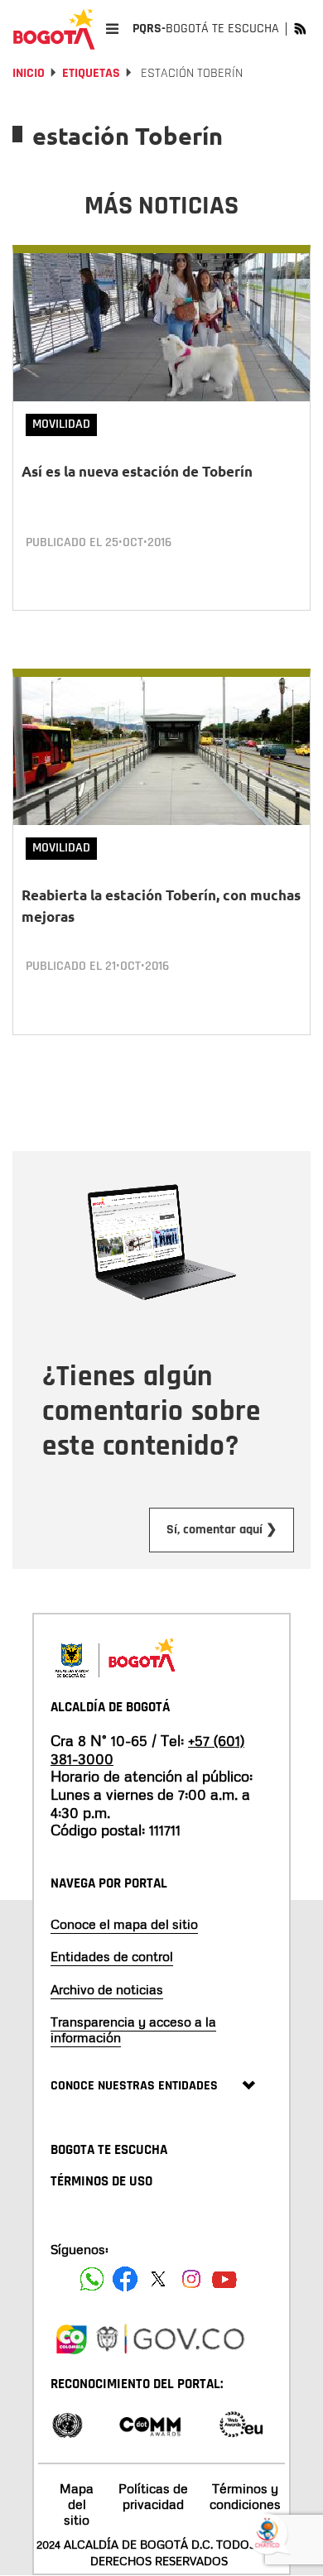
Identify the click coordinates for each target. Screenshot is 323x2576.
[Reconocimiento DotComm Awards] (150, 2423)
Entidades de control (112, 1956)
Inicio (29, 73)
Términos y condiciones (245, 2496)
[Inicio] (54, 29)
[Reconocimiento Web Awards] (241, 2423)
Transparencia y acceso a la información (133, 2029)
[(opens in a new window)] (71, 2336)
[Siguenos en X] (158, 2279)
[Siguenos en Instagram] (191, 2279)
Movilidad (61, 424)
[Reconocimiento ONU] (67, 2423)
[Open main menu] (112, 29)
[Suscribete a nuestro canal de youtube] (224, 2279)
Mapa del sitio (77, 2504)
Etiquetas (91, 73)
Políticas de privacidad (153, 2496)
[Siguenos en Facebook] (92, 2279)
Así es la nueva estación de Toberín (137, 471)
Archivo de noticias (107, 1989)
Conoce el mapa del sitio (124, 1924)
